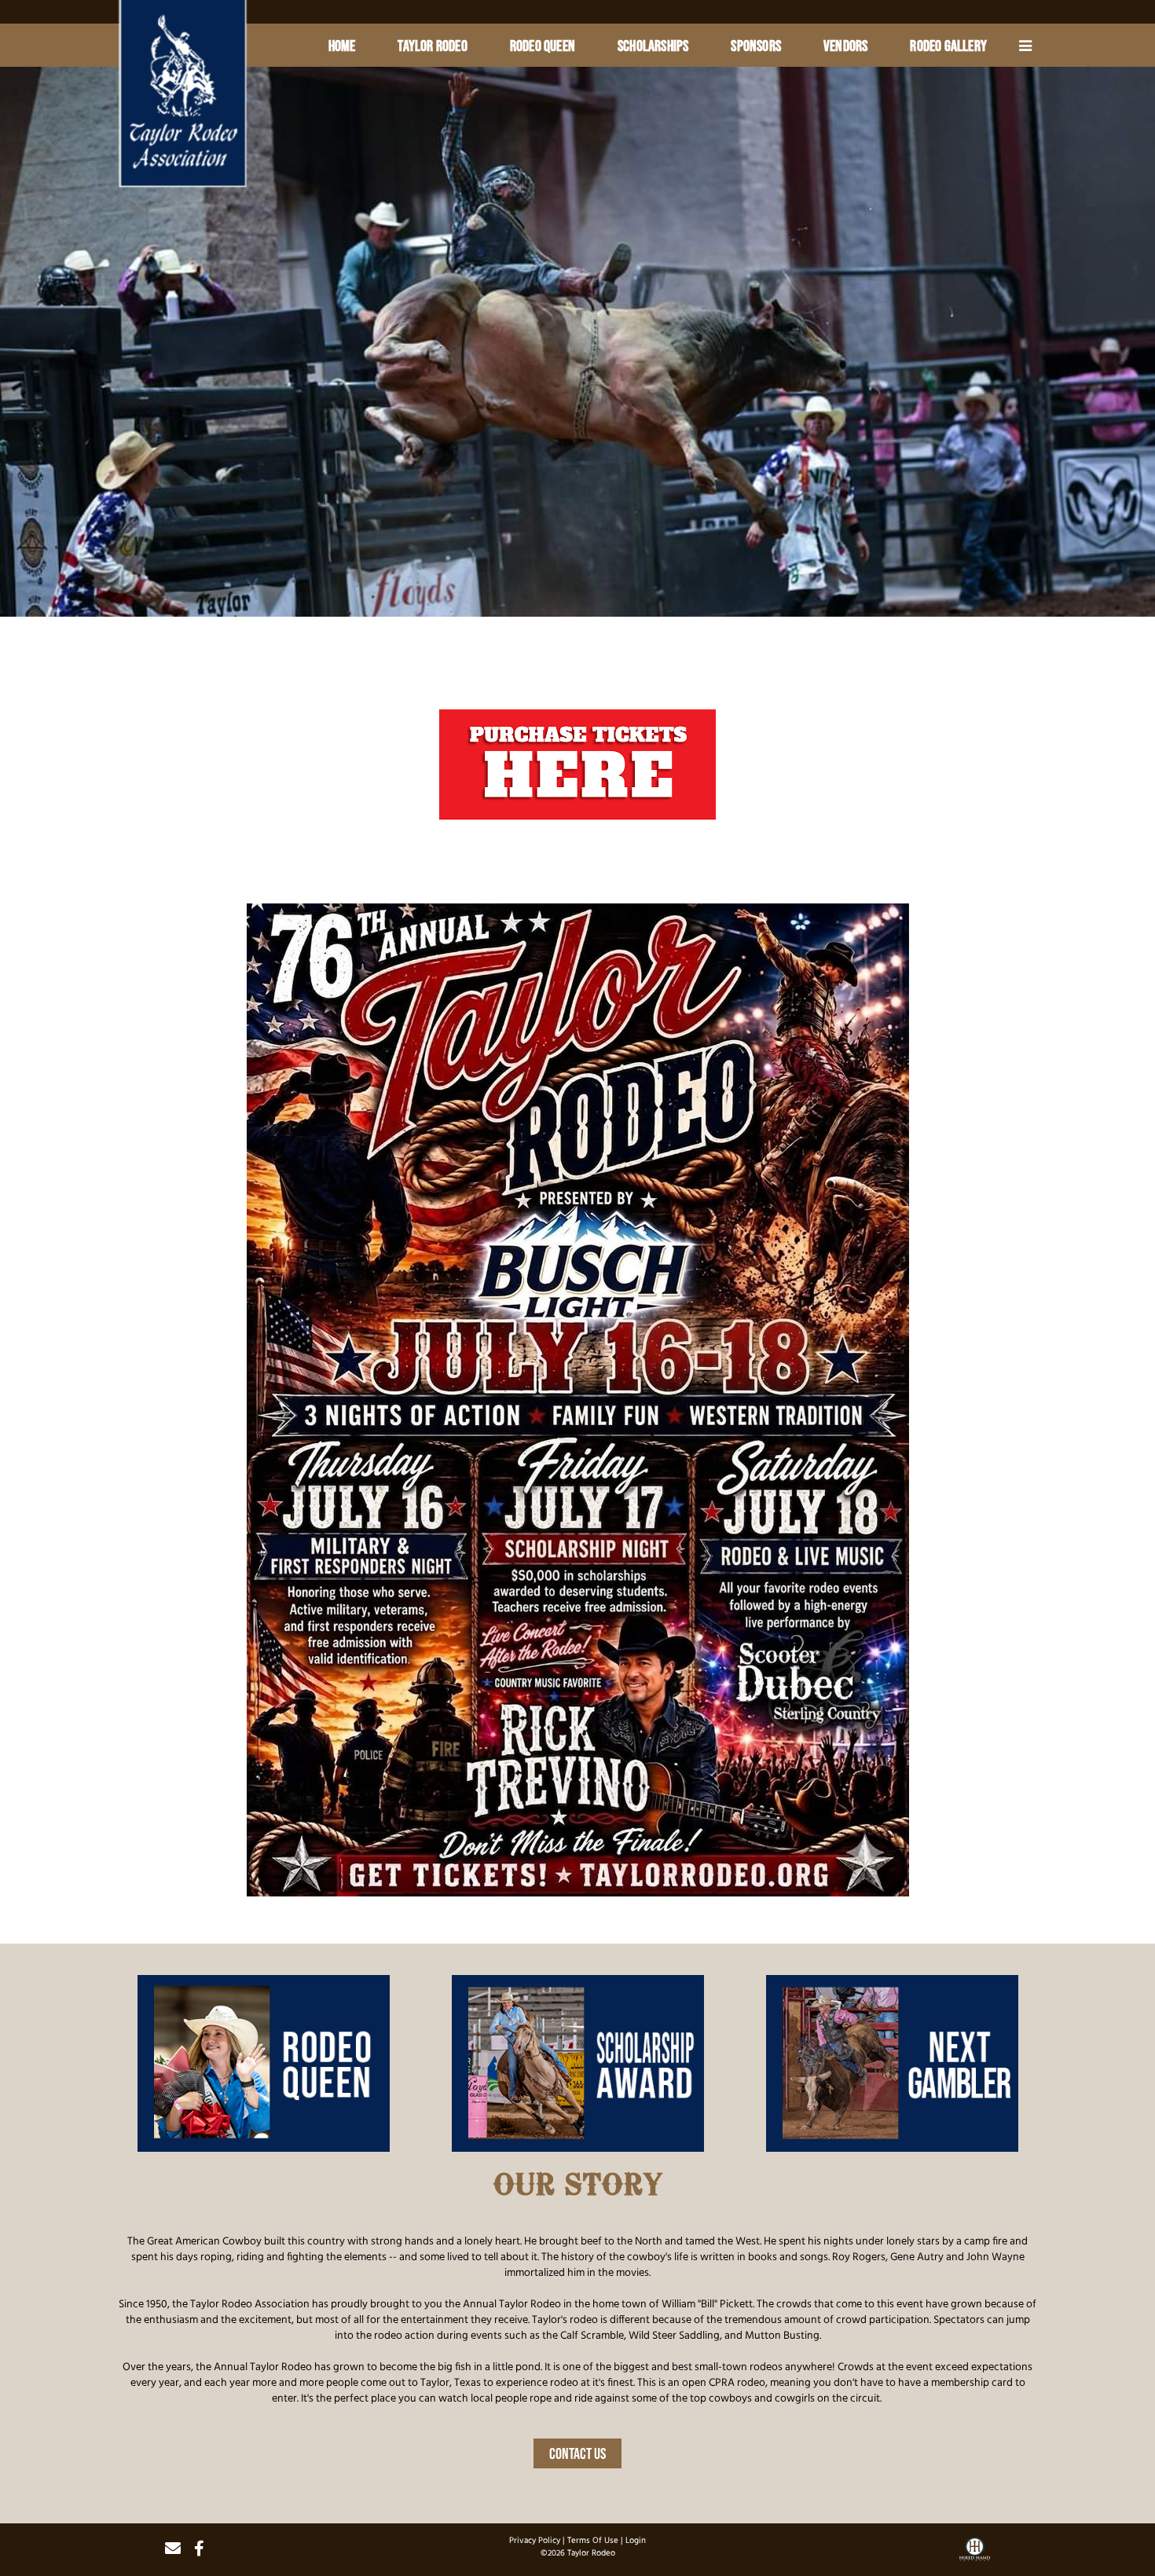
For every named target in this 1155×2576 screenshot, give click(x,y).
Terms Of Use (593, 2541)
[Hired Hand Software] (975, 2555)
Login (636, 2541)
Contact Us (577, 2453)
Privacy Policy (535, 2541)
